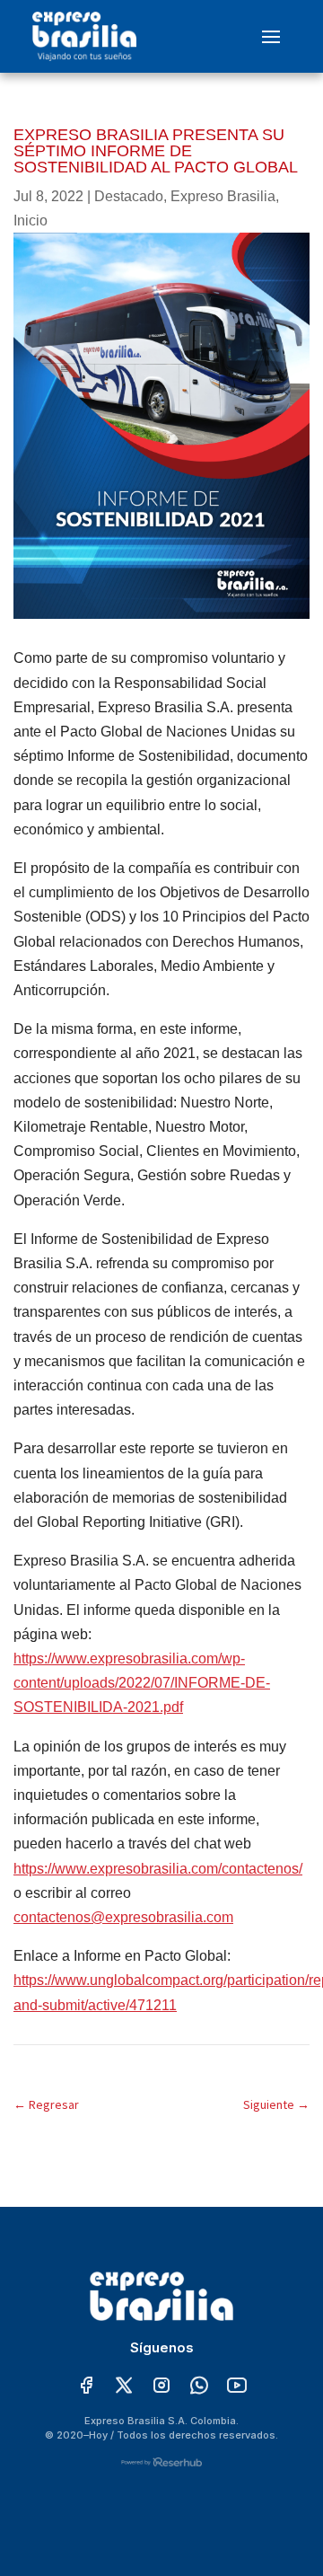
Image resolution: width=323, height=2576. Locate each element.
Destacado (129, 196)
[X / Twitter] (124, 2386)
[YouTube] (237, 2386)
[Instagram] (161, 2386)
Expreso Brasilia (223, 196)
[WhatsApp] (199, 2386)
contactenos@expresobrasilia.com (123, 1917)
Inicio (31, 221)
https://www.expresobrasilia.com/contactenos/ (158, 1869)
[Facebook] (86, 2386)
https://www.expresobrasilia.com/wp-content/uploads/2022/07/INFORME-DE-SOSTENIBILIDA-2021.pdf (142, 1683)
